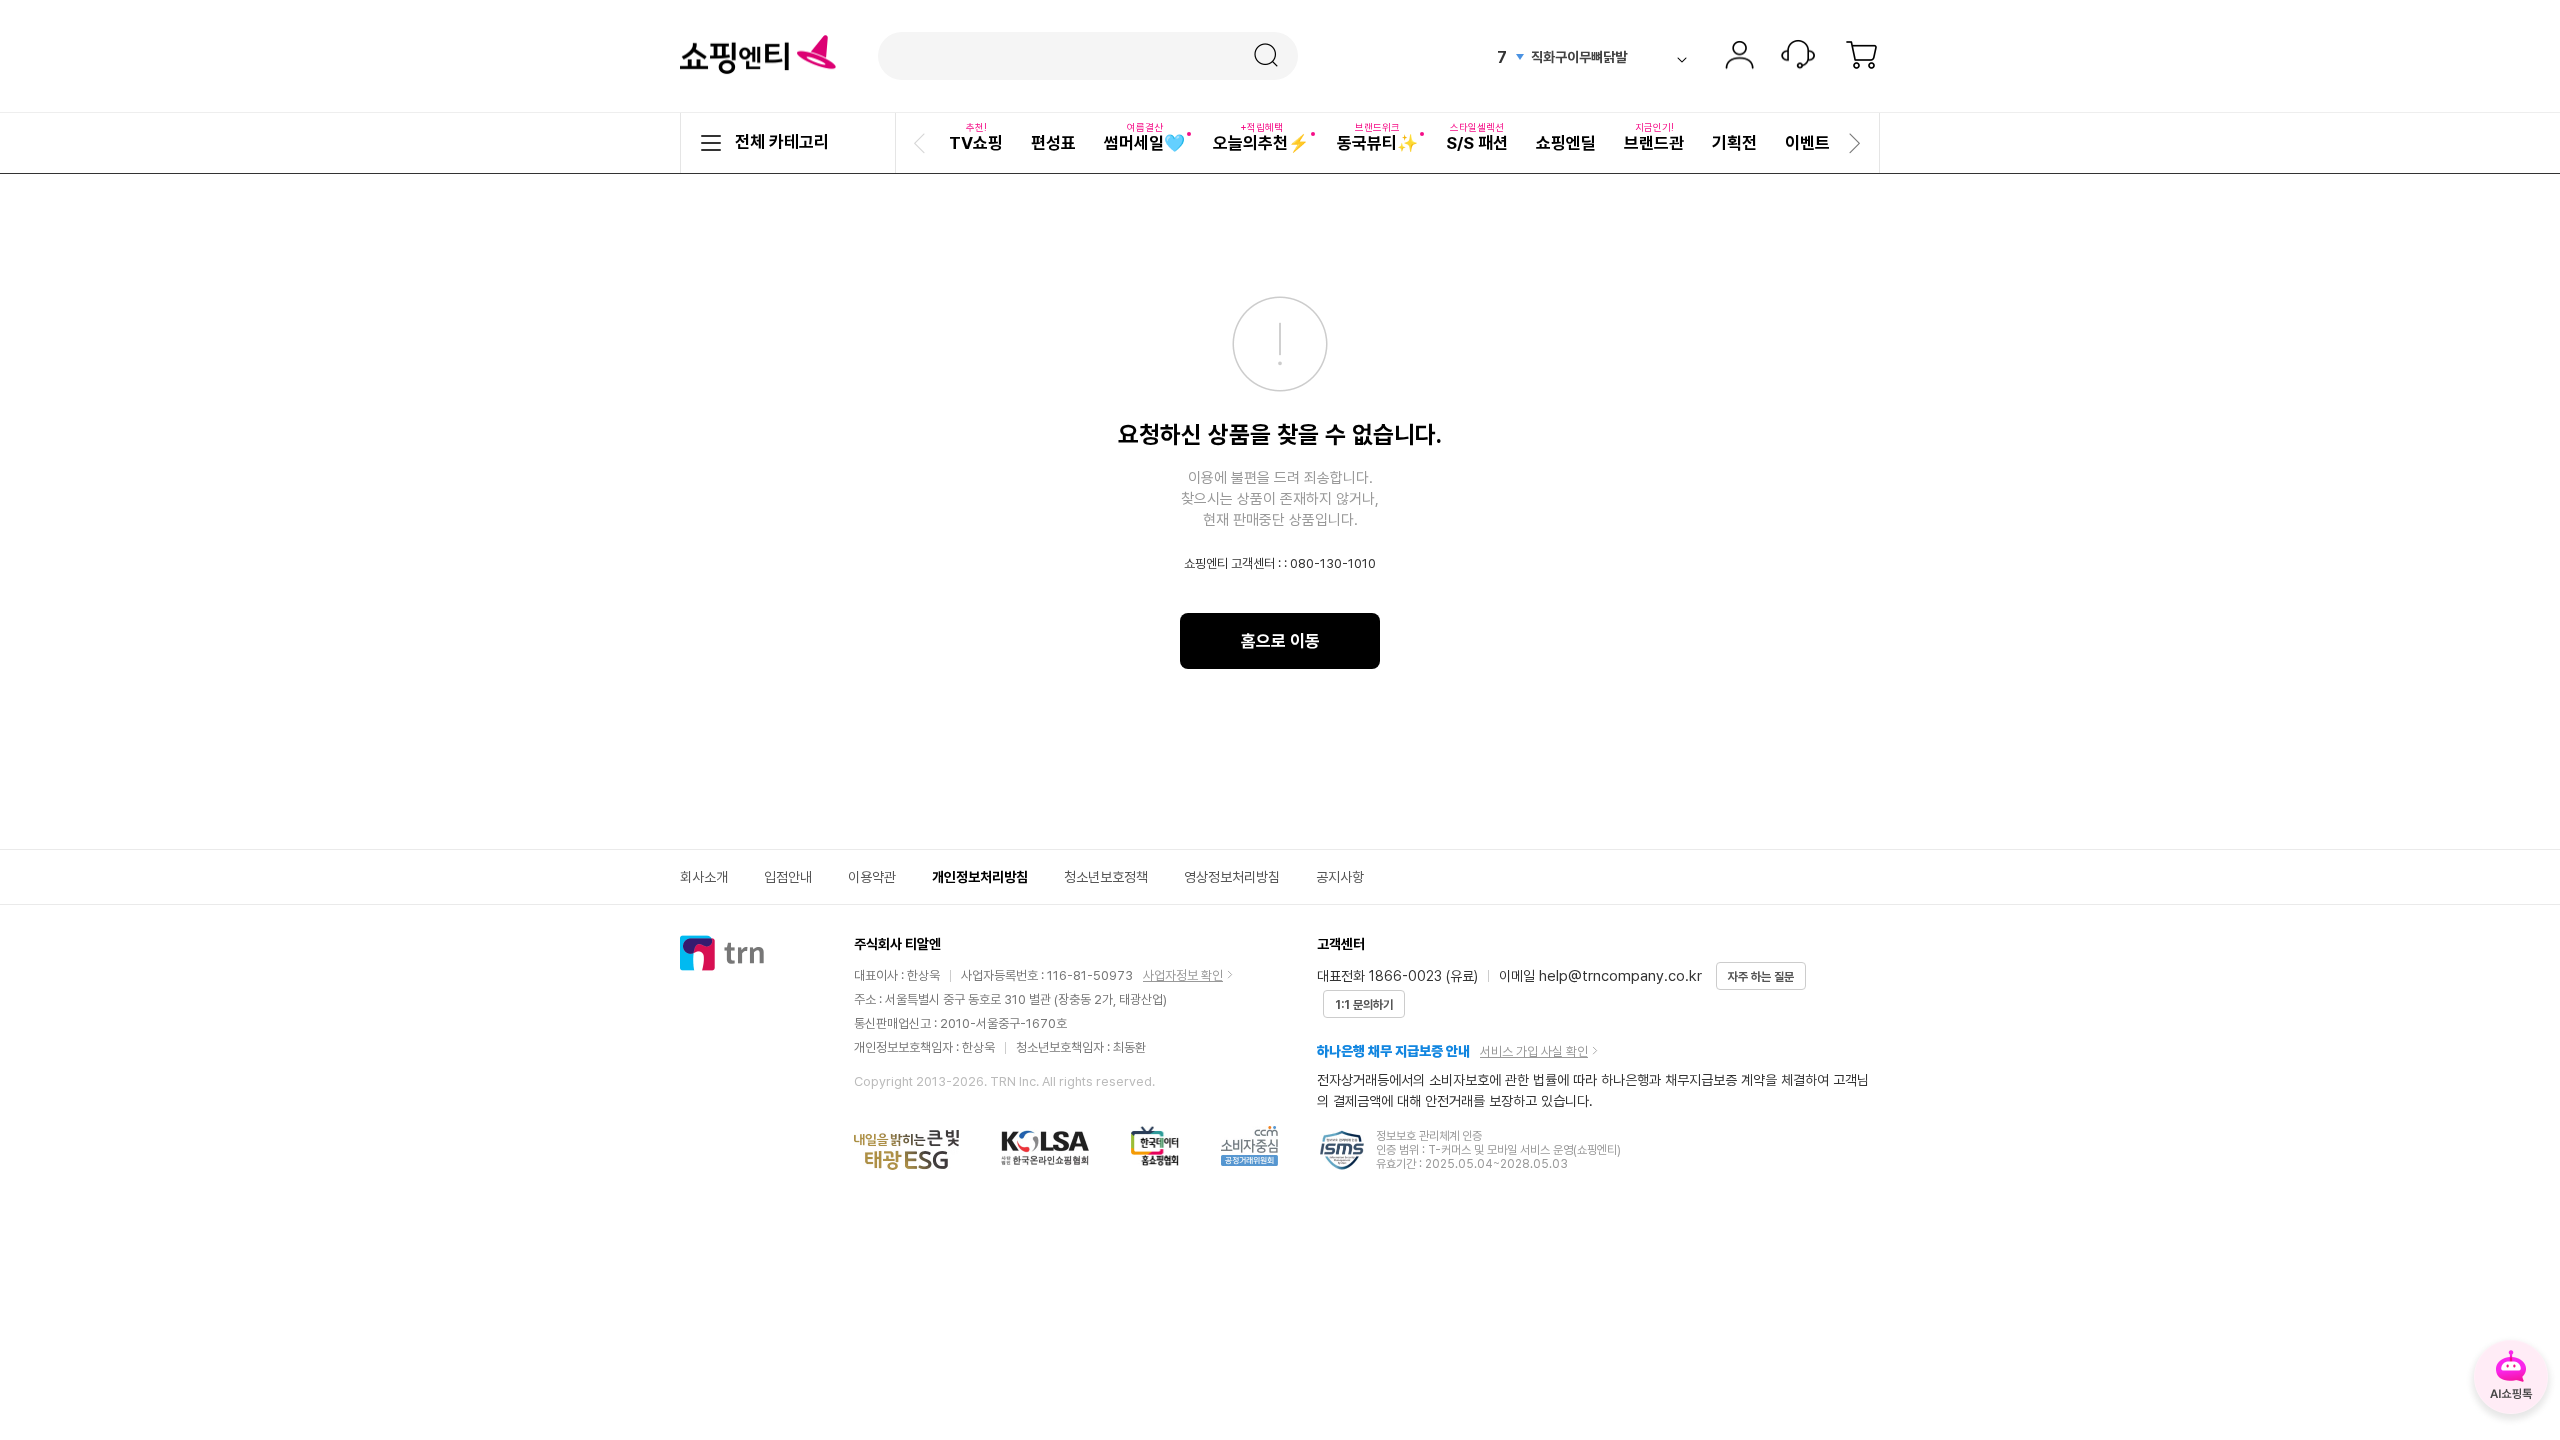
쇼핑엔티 (758, 55)
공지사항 (1340, 877)
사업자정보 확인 (1183, 975)
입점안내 (788, 877)
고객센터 (1798, 57)
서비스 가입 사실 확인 (1534, 1051)
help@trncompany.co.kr (1620, 976)
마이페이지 (1739, 57)
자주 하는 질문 (1761, 977)
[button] (922, 143)
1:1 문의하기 (1364, 1005)
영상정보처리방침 (1232, 877)
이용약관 (872, 877)
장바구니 (1862, 57)
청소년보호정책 (1106, 877)
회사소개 (704, 877)
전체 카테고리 (782, 142)
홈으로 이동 (1280, 641)
